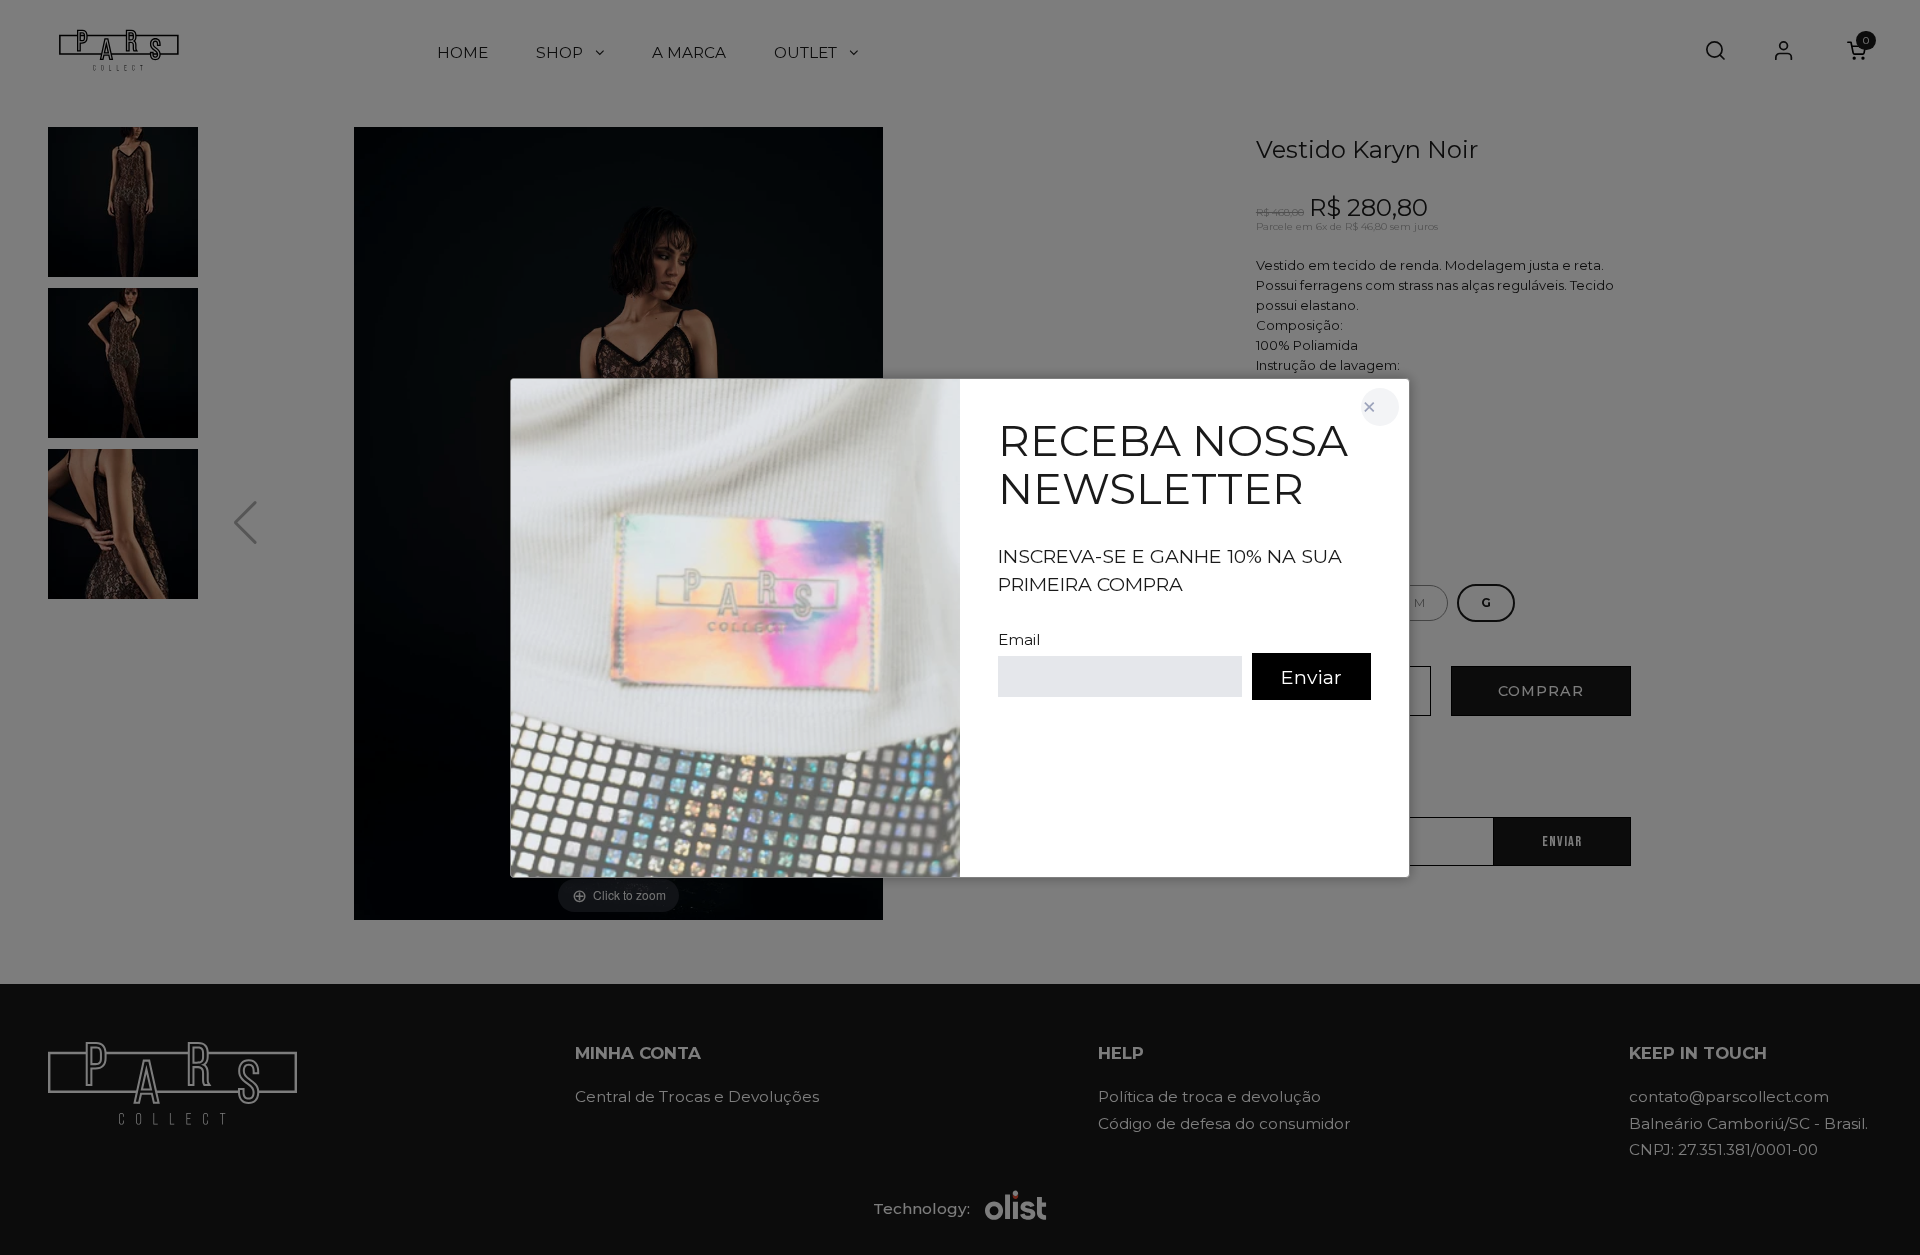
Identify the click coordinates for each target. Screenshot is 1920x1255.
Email (1019, 639)
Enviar (1311, 677)
